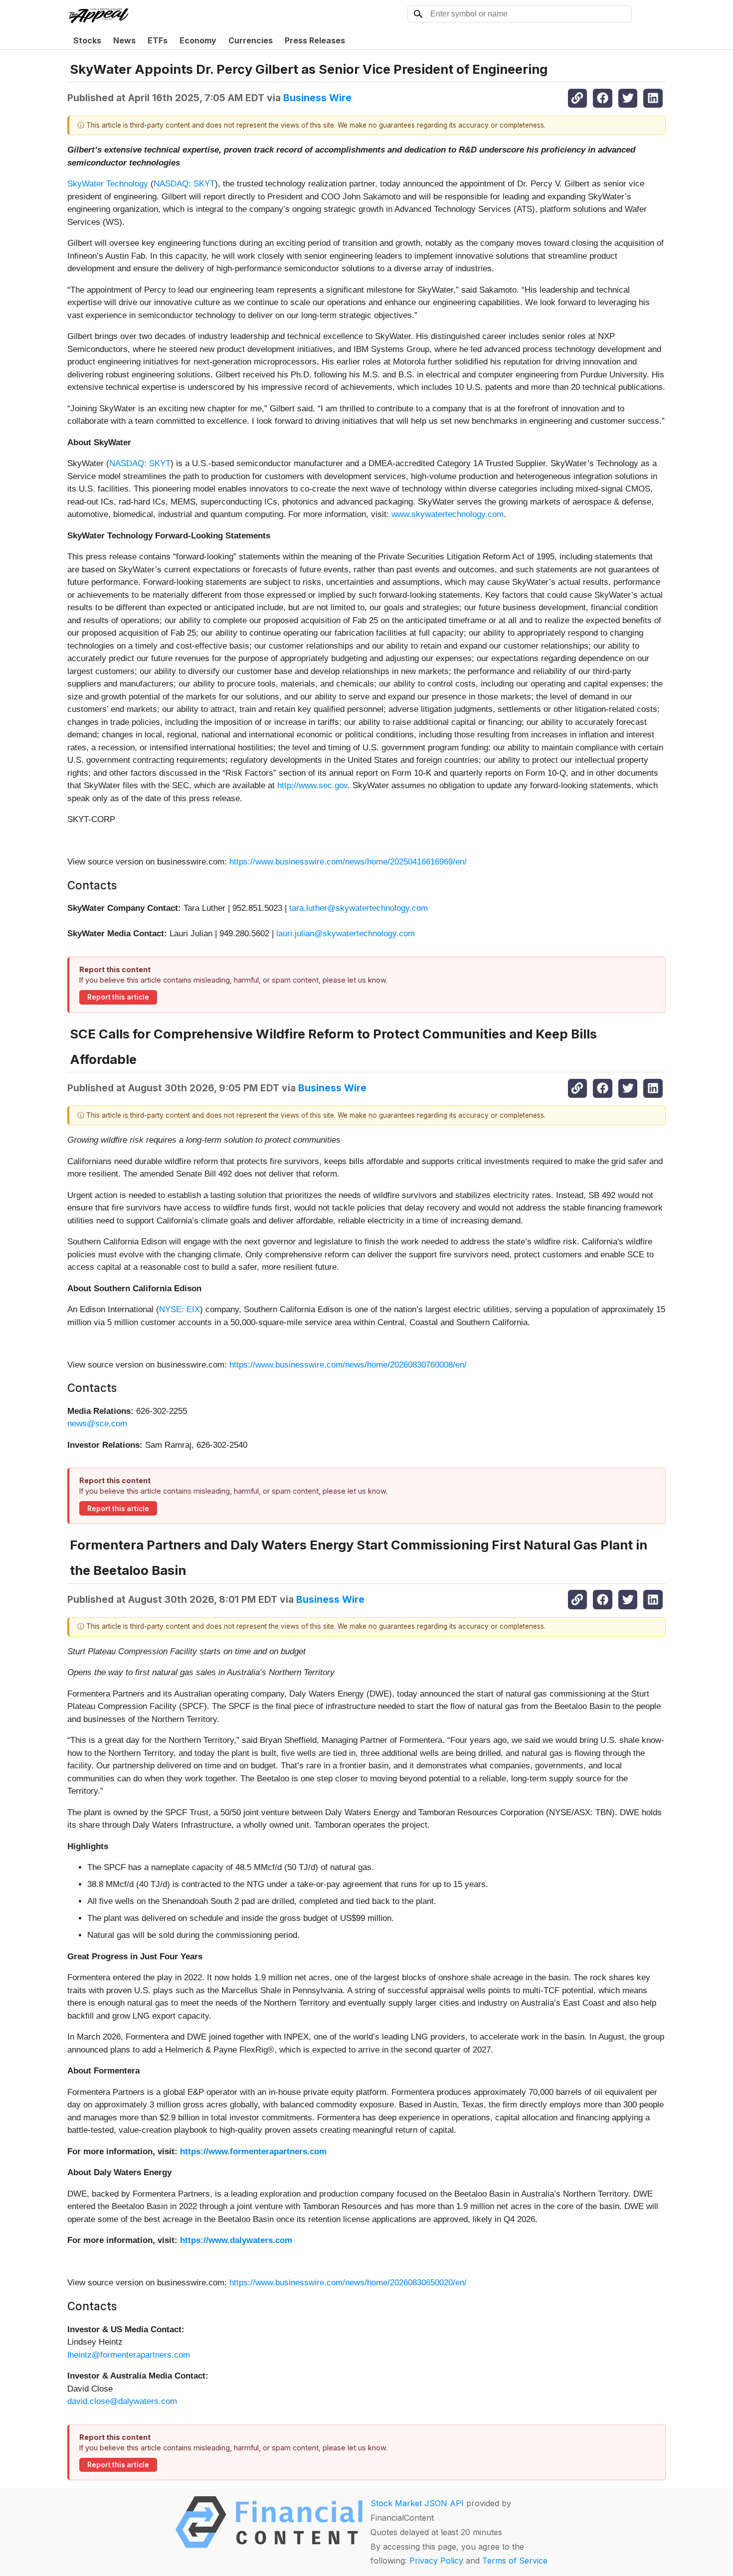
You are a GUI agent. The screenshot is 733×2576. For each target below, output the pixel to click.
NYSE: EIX (180, 1309)
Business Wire (317, 98)
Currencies (251, 40)
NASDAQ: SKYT (184, 184)
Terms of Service (515, 2561)
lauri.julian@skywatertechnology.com (346, 934)
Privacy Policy (436, 2561)
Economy (198, 40)
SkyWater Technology (108, 184)
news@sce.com (97, 1424)
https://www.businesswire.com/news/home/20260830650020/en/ (348, 2283)
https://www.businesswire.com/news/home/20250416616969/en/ (348, 862)
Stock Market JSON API (417, 2503)
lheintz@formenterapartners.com (129, 2355)
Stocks (87, 40)
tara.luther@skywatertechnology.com (359, 908)
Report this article (118, 997)
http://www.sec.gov (312, 785)
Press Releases (315, 40)
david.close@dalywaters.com (122, 2401)
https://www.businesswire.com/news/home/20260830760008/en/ (348, 1365)
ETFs (158, 40)
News (124, 40)
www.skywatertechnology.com (448, 514)
